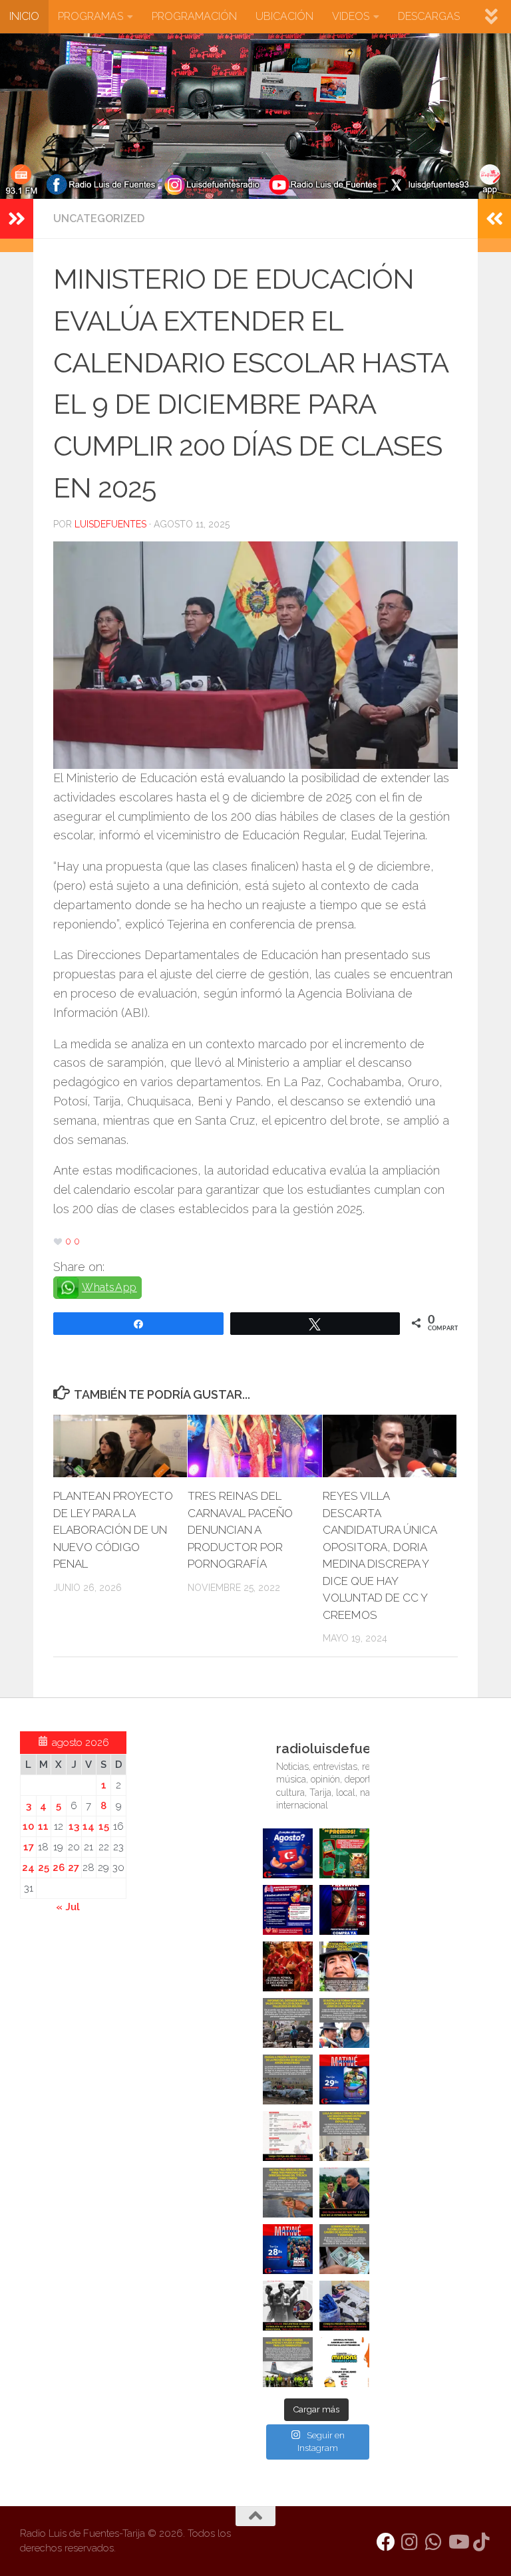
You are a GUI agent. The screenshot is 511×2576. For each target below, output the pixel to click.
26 (59, 1868)
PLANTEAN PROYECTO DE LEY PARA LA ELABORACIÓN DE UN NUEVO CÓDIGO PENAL (113, 1530)
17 (29, 1847)
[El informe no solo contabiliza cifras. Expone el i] (288, 2023)
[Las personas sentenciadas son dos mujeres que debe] (288, 2193)
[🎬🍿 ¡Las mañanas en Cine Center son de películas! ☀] (344, 2079)
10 (28, 1826)
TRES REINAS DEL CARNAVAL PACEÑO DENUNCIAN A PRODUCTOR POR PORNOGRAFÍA (240, 1530)
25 (44, 1868)
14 (88, 1826)
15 (104, 1826)
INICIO (24, 16)
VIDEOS (351, 16)
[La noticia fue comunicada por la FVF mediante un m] (288, 2306)
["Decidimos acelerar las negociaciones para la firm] (344, 2136)
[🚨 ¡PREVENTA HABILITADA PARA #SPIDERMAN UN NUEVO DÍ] (344, 1910)
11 (43, 1826)
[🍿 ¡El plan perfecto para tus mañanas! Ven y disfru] (288, 2249)
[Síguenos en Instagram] (410, 2542)
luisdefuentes (110, 524)
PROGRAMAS (90, 16)
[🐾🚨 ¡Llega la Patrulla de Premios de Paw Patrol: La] (344, 1853)
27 (74, 1868)
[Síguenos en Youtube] (458, 2542)
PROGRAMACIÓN (194, 16)
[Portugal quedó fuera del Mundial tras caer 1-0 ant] (288, 1966)
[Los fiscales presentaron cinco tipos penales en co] (344, 1966)
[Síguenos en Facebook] (386, 2542)
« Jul (68, 1907)
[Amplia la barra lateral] (17, 219)
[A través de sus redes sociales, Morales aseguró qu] (344, 2193)
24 (28, 1868)
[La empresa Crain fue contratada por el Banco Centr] (288, 2079)
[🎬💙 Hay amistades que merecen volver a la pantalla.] (288, 1910)
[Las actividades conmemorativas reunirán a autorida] (288, 2136)
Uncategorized (99, 218)
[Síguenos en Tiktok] (482, 2542)
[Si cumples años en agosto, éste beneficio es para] (288, 1853)
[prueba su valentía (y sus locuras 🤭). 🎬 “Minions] (344, 2362)
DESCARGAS (429, 16)
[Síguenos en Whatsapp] (434, 2542)
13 (74, 1826)
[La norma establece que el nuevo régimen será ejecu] (344, 2249)
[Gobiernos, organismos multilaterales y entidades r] (288, 2362)
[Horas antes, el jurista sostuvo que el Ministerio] (344, 2023)
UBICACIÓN (284, 16)
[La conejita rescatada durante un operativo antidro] (344, 2306)
